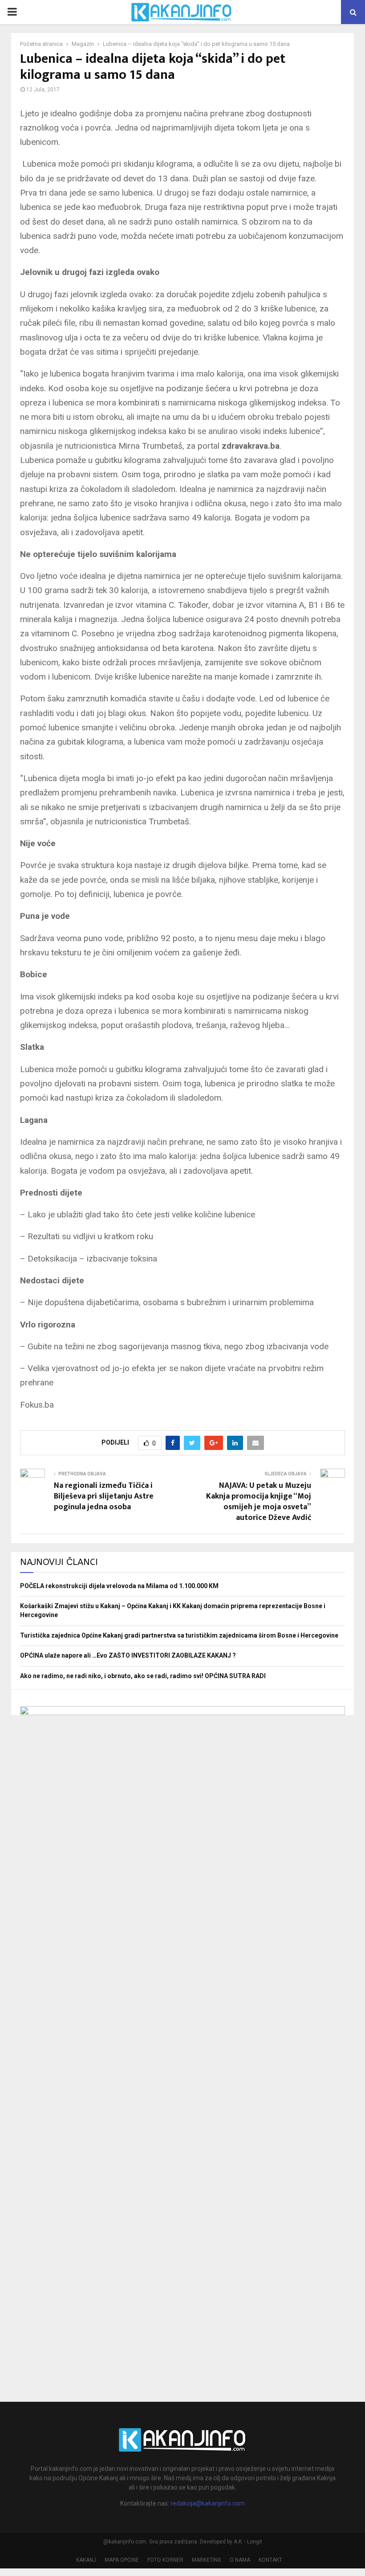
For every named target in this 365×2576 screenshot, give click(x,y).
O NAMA (240, 2560)
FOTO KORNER (165, 2560)
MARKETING (207, 2560)
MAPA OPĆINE (122, 2560)
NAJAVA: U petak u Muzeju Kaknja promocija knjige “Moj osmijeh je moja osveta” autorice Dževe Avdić (259, 1502)
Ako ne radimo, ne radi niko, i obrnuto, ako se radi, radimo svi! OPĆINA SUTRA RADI (143, 1676)
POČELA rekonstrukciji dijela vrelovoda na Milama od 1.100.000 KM (119, 1586)
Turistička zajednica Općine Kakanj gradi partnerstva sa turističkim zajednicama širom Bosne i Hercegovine (179, 1635)
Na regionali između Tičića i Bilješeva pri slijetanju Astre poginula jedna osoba (104, 1496)
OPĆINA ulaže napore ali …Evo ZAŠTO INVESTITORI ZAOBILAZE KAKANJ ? (128, 1655)
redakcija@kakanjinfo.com (208, 2503)
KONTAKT (270, 2560)
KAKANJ (86, 2560)
